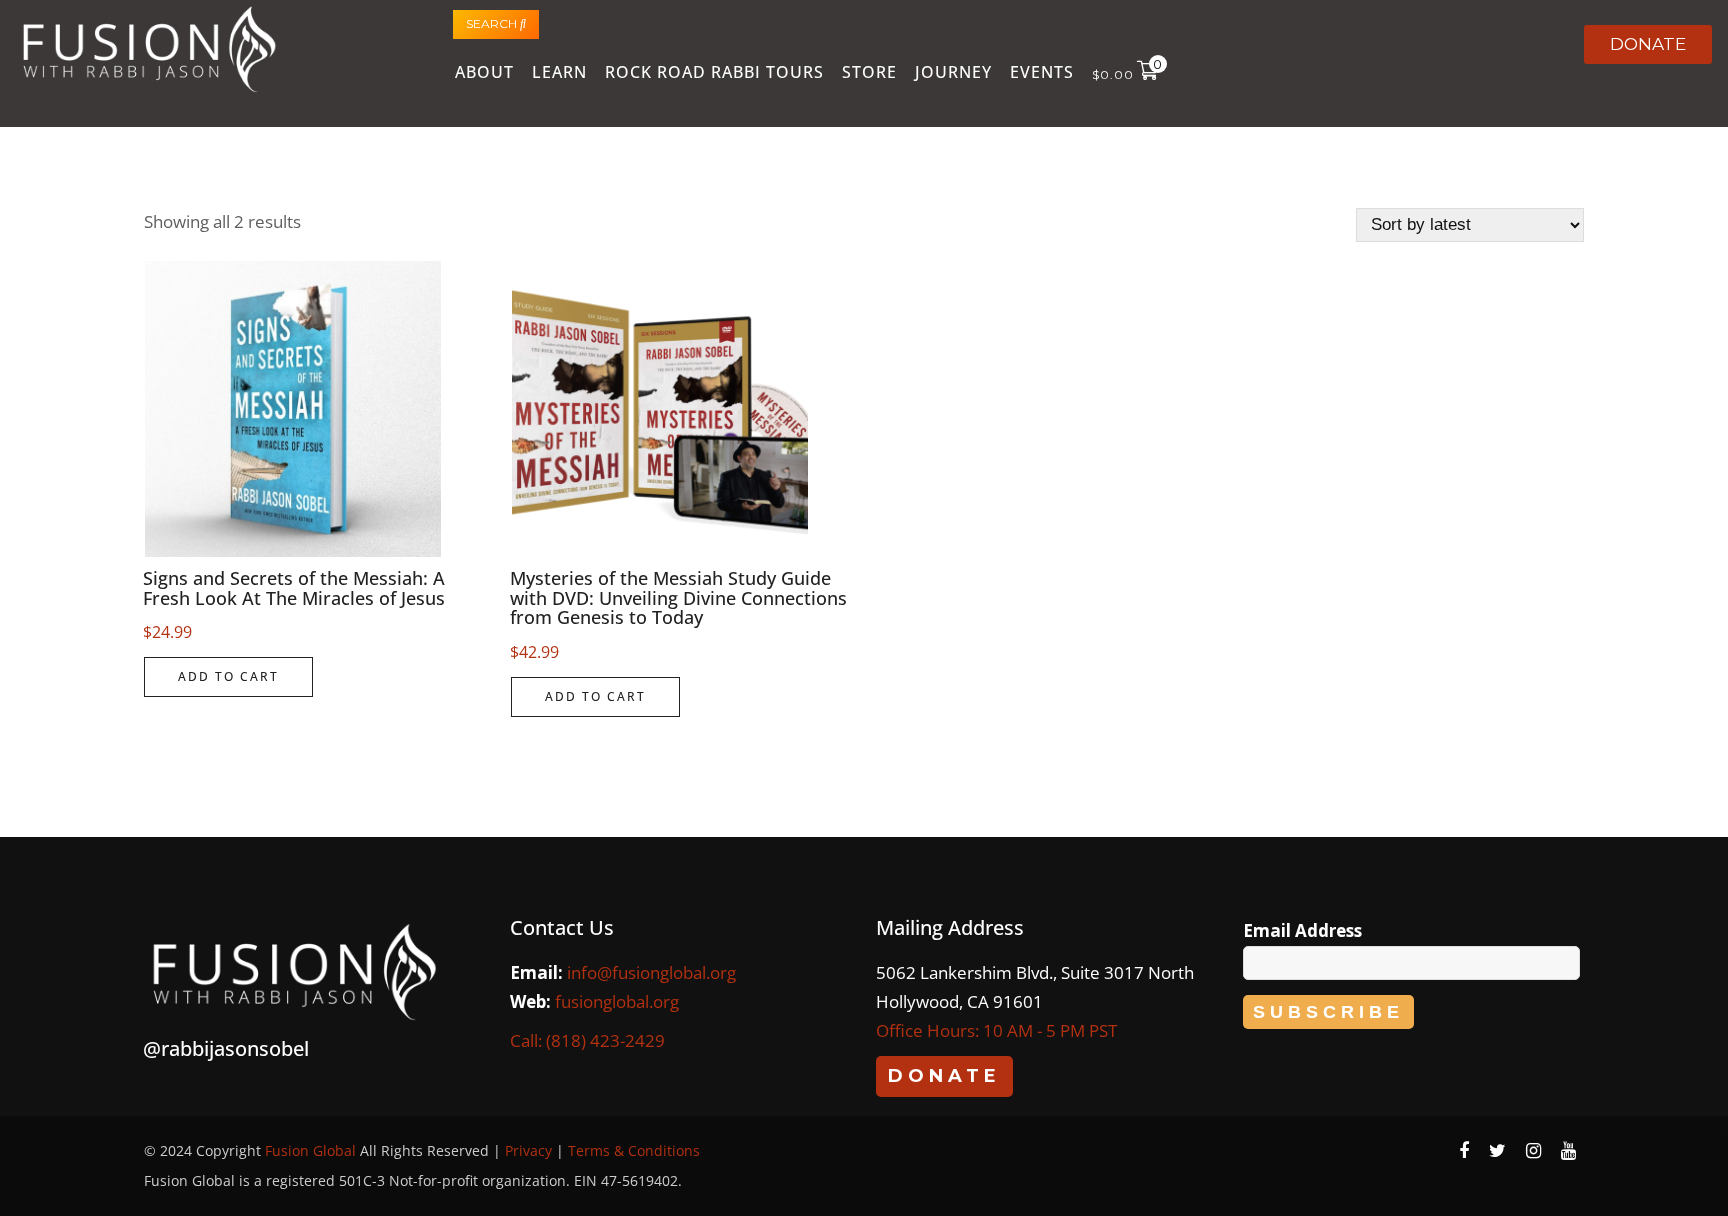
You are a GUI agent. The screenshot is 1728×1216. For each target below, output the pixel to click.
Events (1042, 72)
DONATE (1648, 44)
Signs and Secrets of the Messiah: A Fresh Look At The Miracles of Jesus (294, 588)
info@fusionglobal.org (651, 972)
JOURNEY (953, 72)
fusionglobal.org (617, 1001)
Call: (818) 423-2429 (587, 1040)
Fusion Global (310, 1150)
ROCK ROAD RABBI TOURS (714, 72)
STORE (869, 72)
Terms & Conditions (634, 1150)
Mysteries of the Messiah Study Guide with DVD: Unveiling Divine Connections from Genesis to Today (678, 598)
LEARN (559, 72)
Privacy (528, 1150)
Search (493, 23)
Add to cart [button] (228, 676)
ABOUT (484, 72)
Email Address (1302, 930)
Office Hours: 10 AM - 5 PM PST (996, 1030)
